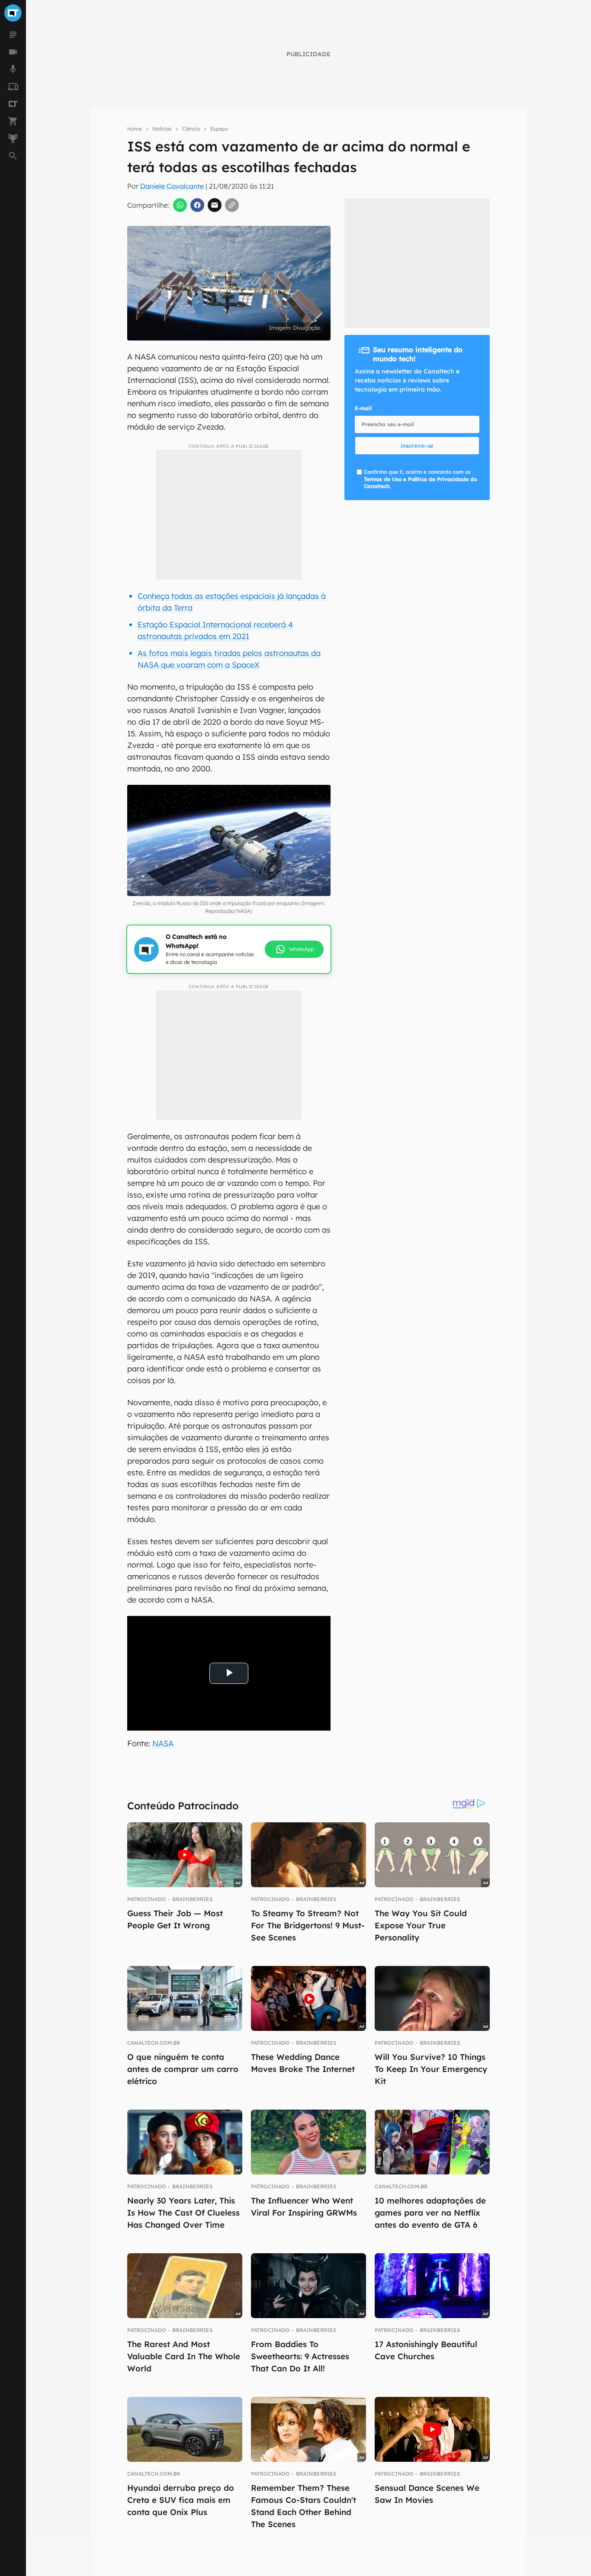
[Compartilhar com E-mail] (215, 205)
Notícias (162, 129)
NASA (163, 1743)
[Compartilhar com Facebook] (197, 205)
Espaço (219, 129)
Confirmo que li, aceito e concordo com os (420, 479)
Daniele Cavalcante (172, 186)
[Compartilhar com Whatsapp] (180, 205)
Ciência (191, 129)
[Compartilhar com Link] (232, 205)
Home (135, 129)
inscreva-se (417, 446)
